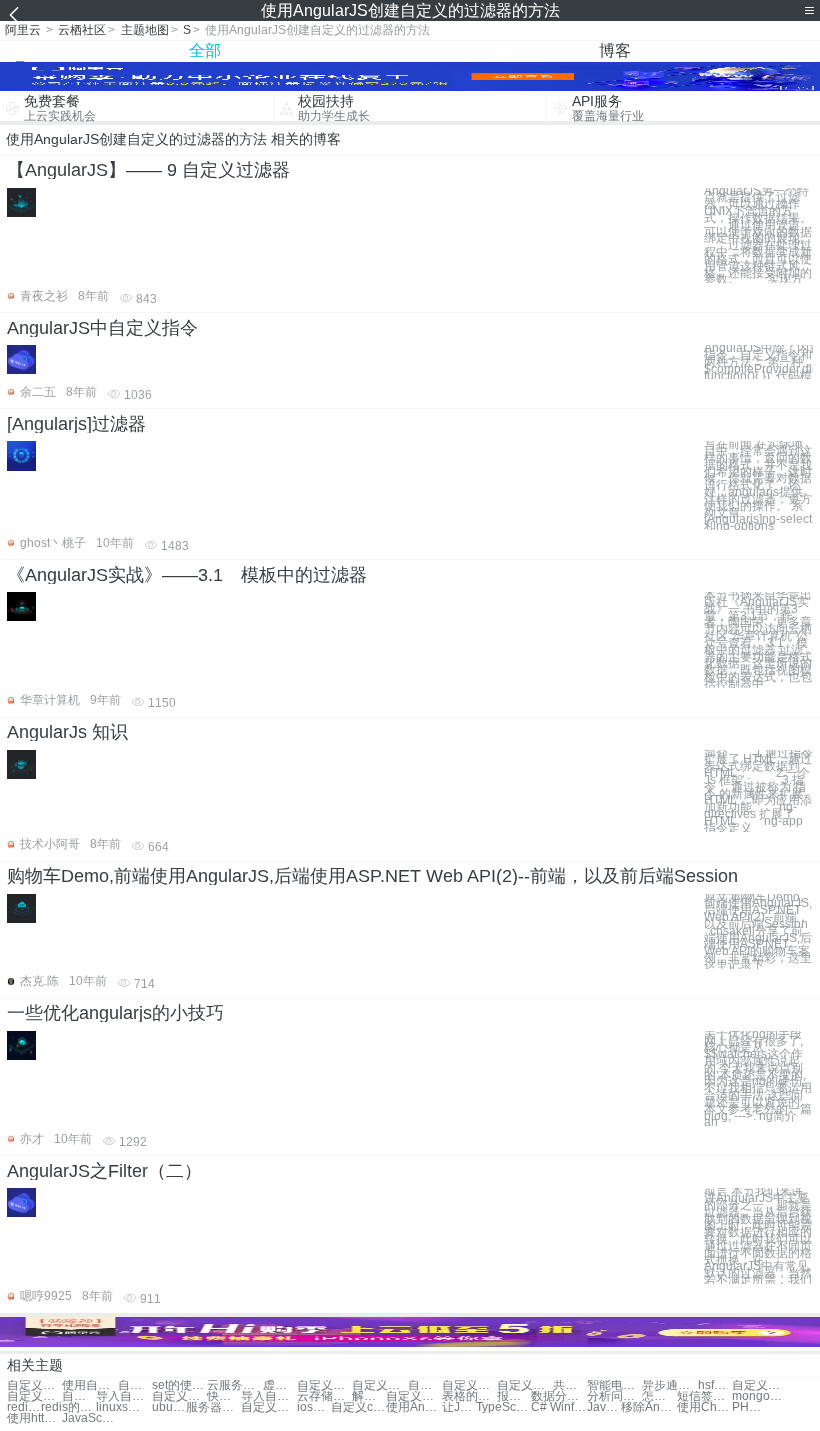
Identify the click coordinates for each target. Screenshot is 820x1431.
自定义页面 (379, 1385)
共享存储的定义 (570, 1385)
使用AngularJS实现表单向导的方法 (413, 1407)
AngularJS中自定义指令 (102, 328)
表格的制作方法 (469, 1396)
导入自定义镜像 (123, 1396)
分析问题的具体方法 (614, 1396)
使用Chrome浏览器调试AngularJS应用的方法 (704, 1407)
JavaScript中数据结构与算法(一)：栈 (89, 1418)
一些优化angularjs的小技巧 (115, 1013)
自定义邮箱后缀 (759, 1385)
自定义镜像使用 (135, 1385)
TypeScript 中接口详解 (503, 1407)
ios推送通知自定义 (314, 1407)
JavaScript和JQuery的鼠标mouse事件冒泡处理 (604, 1407)
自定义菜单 (324, 1385)
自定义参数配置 (179, 1396)
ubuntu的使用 (169, 1407)
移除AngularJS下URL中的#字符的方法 (648, 1407)
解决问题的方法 (369, 1396)
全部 (205, 50)
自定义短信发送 (413, 1396)
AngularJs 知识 (67, 732)
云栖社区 (82, 30)
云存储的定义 (324, 1396)
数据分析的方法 (558, 1396)
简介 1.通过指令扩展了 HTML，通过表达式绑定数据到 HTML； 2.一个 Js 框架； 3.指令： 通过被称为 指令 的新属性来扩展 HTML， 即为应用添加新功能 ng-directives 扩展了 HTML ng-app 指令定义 (758, 791)
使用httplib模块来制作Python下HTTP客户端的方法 (34, 1418)
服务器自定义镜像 (213, 1407)
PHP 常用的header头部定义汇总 (749, 1407)
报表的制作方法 (514, 1396)
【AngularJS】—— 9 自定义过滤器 (148, 170)
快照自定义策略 (224, 1396)
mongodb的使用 (759, 1396)
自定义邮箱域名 (34, 1396)
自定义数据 (425, 1385)
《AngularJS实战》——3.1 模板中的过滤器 (187, 575)
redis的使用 (68, 1407)
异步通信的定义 (669, 1385)
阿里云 (23, 30)
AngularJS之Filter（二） (104, 1171)
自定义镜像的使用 (34, 1385)
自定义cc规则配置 (358, 1407)
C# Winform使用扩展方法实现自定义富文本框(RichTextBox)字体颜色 (558, 1407)
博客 (615, 50)
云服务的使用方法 (234, 1385)
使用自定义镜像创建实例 (89, 1385)
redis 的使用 (24, 1407)
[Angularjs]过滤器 (76, 424)
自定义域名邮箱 (268, 1407)
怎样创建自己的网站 (659, 1396)
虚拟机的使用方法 (280, 1385)
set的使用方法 (179, 1385)
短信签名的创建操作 (704, 1396)
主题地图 (145, 30)
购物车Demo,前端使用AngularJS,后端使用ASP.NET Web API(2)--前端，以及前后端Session (372, 876)
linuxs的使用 (123, 1407)
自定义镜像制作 (79, 1396)
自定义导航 (524, 1385)
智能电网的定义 (614, 1385)
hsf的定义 (715, 1385)
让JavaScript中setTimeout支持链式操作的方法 (459, 1407)
